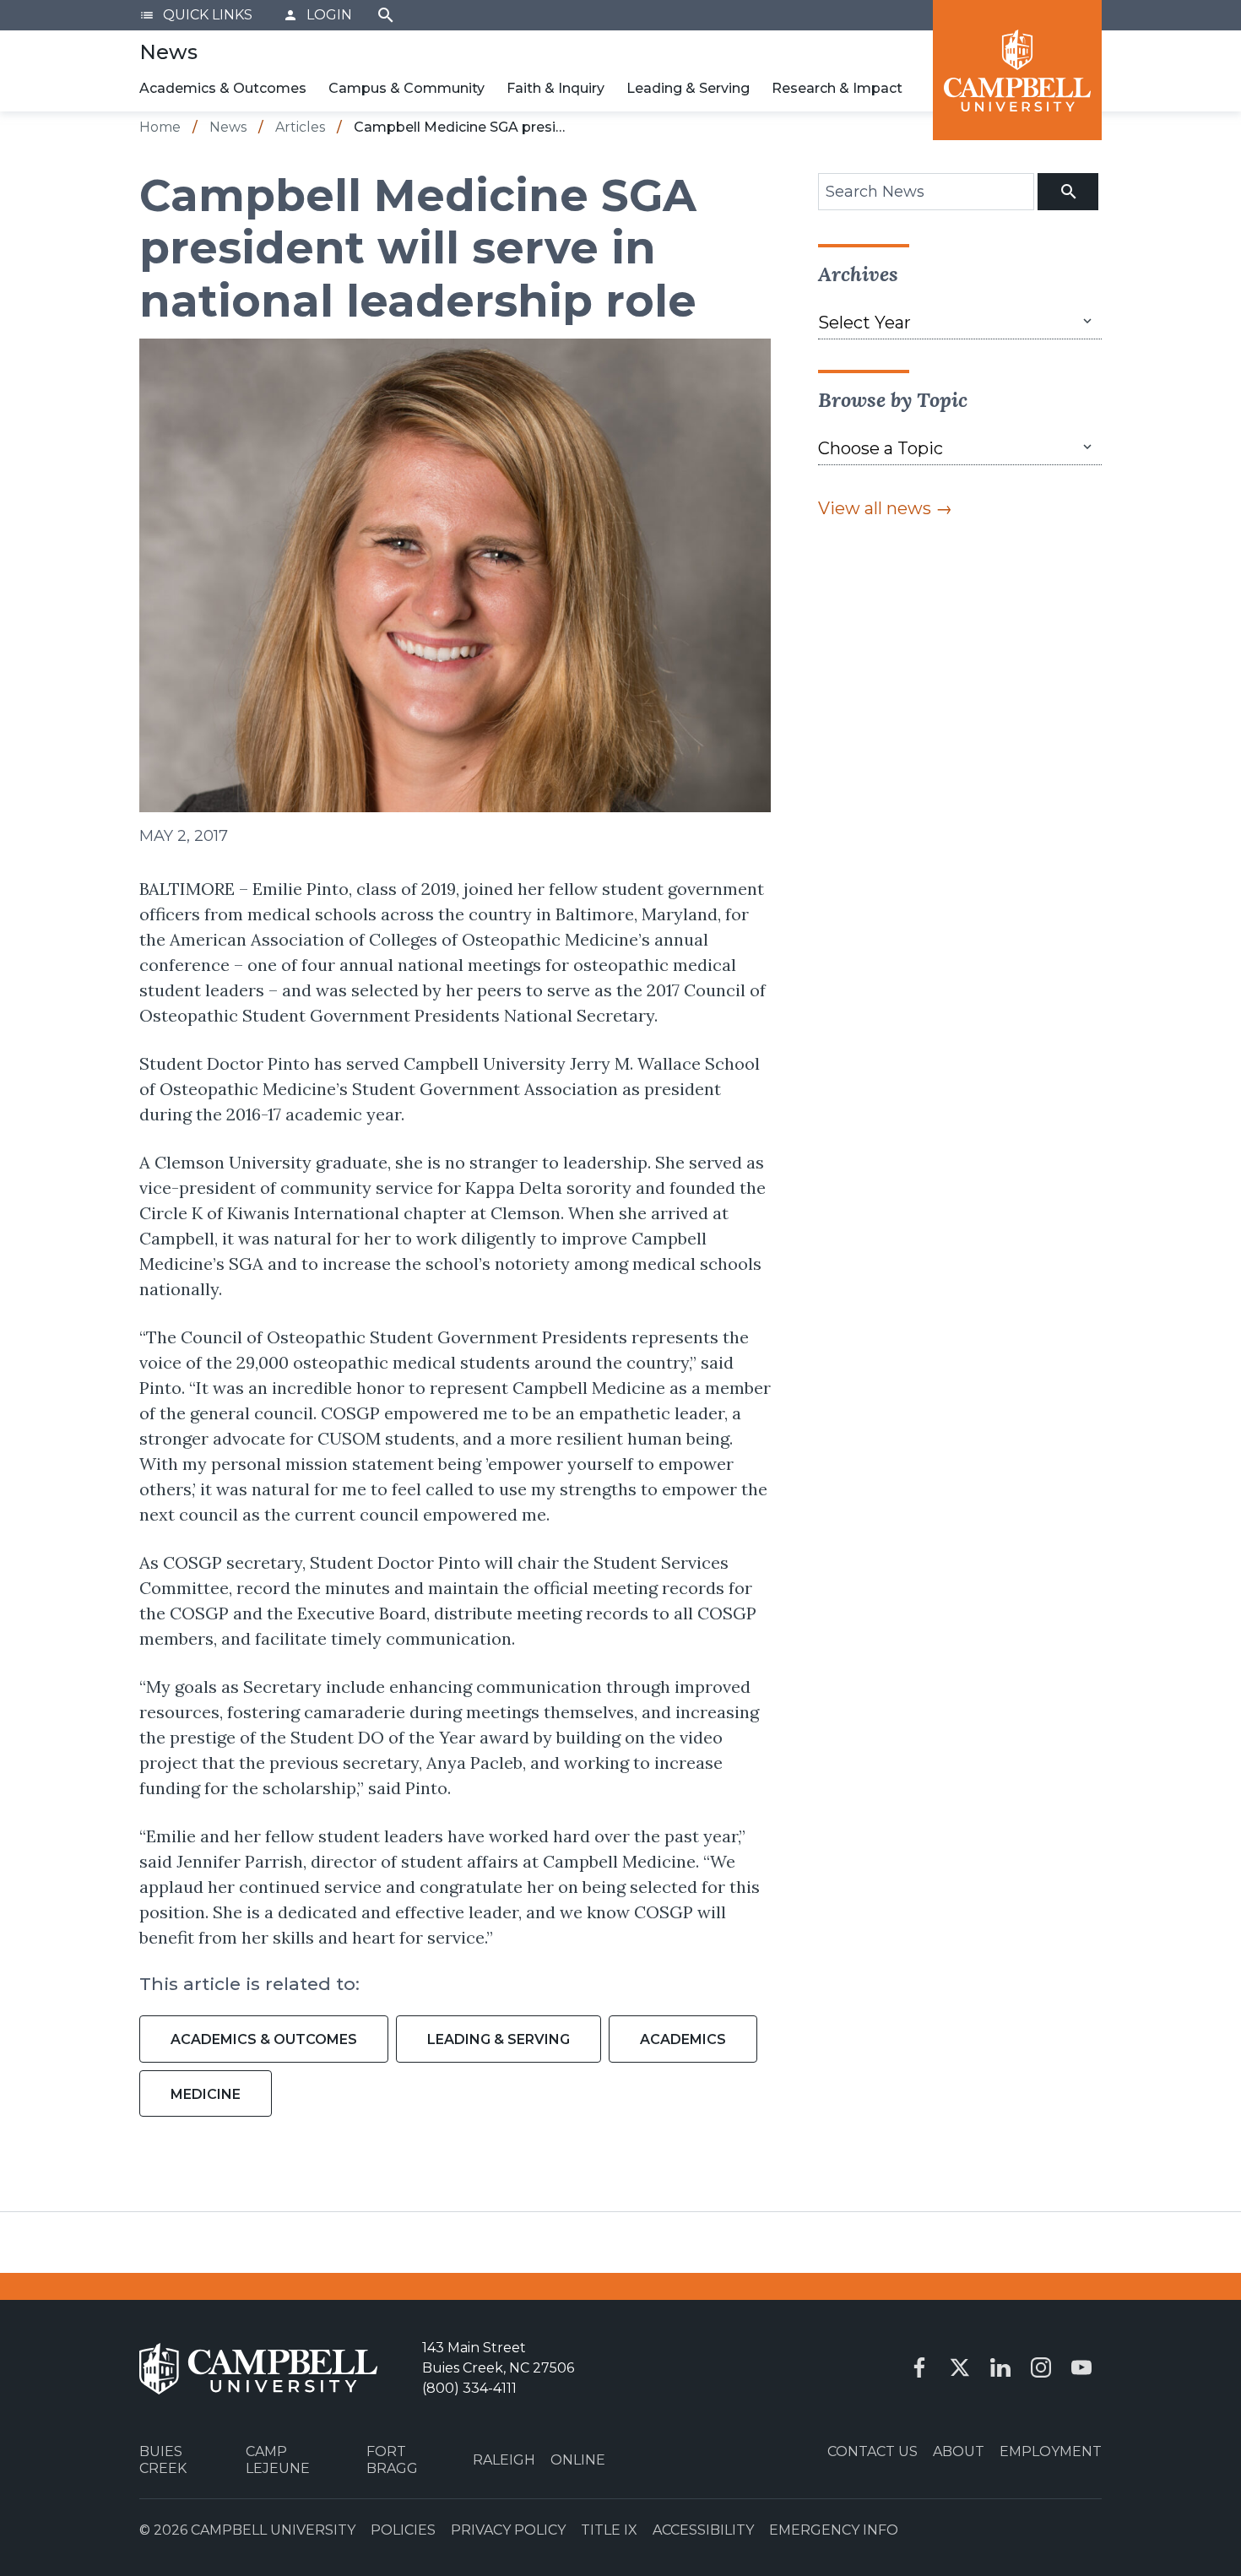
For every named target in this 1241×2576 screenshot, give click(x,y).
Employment (1051, 2451)
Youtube (1081, 2367)
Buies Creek (163, 2459)
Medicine (206, 2094)
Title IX (609, 2530)
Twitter (960, 2367)
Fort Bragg (392, 2459)
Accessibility (703, 2530)
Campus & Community (406, 88)
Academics (683, 2039)
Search (386, 15)
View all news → (885, 508)
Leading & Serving (688, 88)
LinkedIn (1000, 2367)
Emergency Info (834, 2530)
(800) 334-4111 (469, 2388)
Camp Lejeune (278, 2459)
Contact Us (872, 2451)
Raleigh (504, 2460)
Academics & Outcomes (223, 88)
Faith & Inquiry (555, 88)
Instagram (1041, 2367)
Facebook (919, 2367)
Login (317, 15)
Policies (403, 2530)
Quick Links (196, 15)
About (959, 2451)
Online (578, 2460)
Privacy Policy (508, 2530)
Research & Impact (837, 88)
